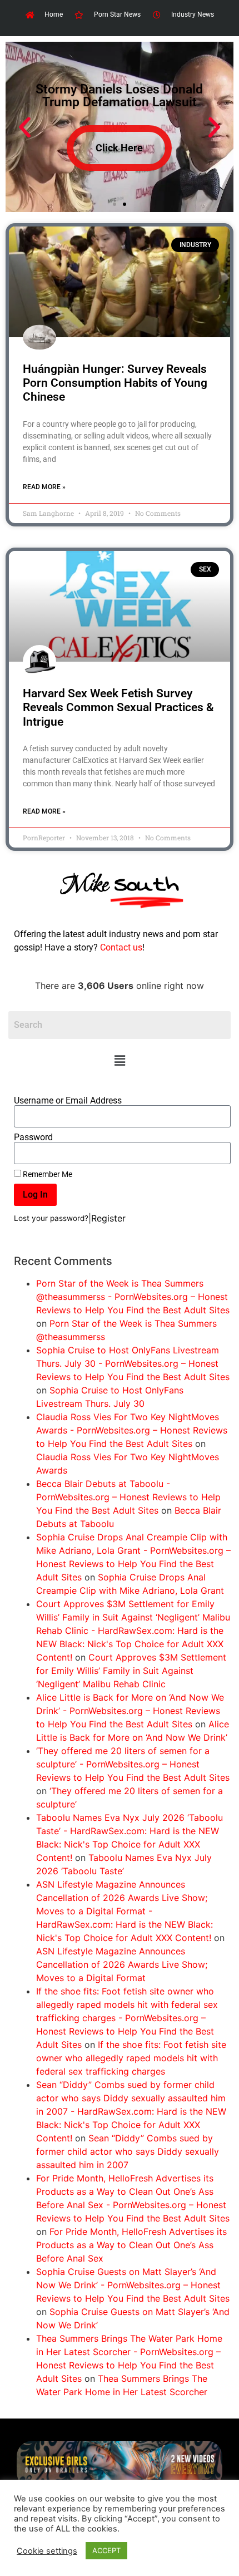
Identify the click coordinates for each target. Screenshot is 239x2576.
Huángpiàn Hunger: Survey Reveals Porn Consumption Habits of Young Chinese (115, 383)
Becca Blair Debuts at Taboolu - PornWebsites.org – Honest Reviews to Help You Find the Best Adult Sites (128, 1497)
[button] (120, 1060)
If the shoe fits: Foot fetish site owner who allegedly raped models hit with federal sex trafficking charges (131, 2058)
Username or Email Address (68, 1101)
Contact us (121, 947)
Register (108, 1218)
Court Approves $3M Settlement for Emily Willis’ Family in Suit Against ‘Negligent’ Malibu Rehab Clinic (131, 1671)
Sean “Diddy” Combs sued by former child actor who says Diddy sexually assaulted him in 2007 (128, 2151)
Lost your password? (51, 1218)
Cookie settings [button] (47, 2551)
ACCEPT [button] (106, 2550)
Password (33, 1137)
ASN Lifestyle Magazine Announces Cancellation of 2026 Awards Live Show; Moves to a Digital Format (122, 1964)
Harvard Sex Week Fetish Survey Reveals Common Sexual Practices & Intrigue (118, 707)
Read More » (44, 487)
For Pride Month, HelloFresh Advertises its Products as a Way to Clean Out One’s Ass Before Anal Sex (131, 2245)
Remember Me (47, 1174)
